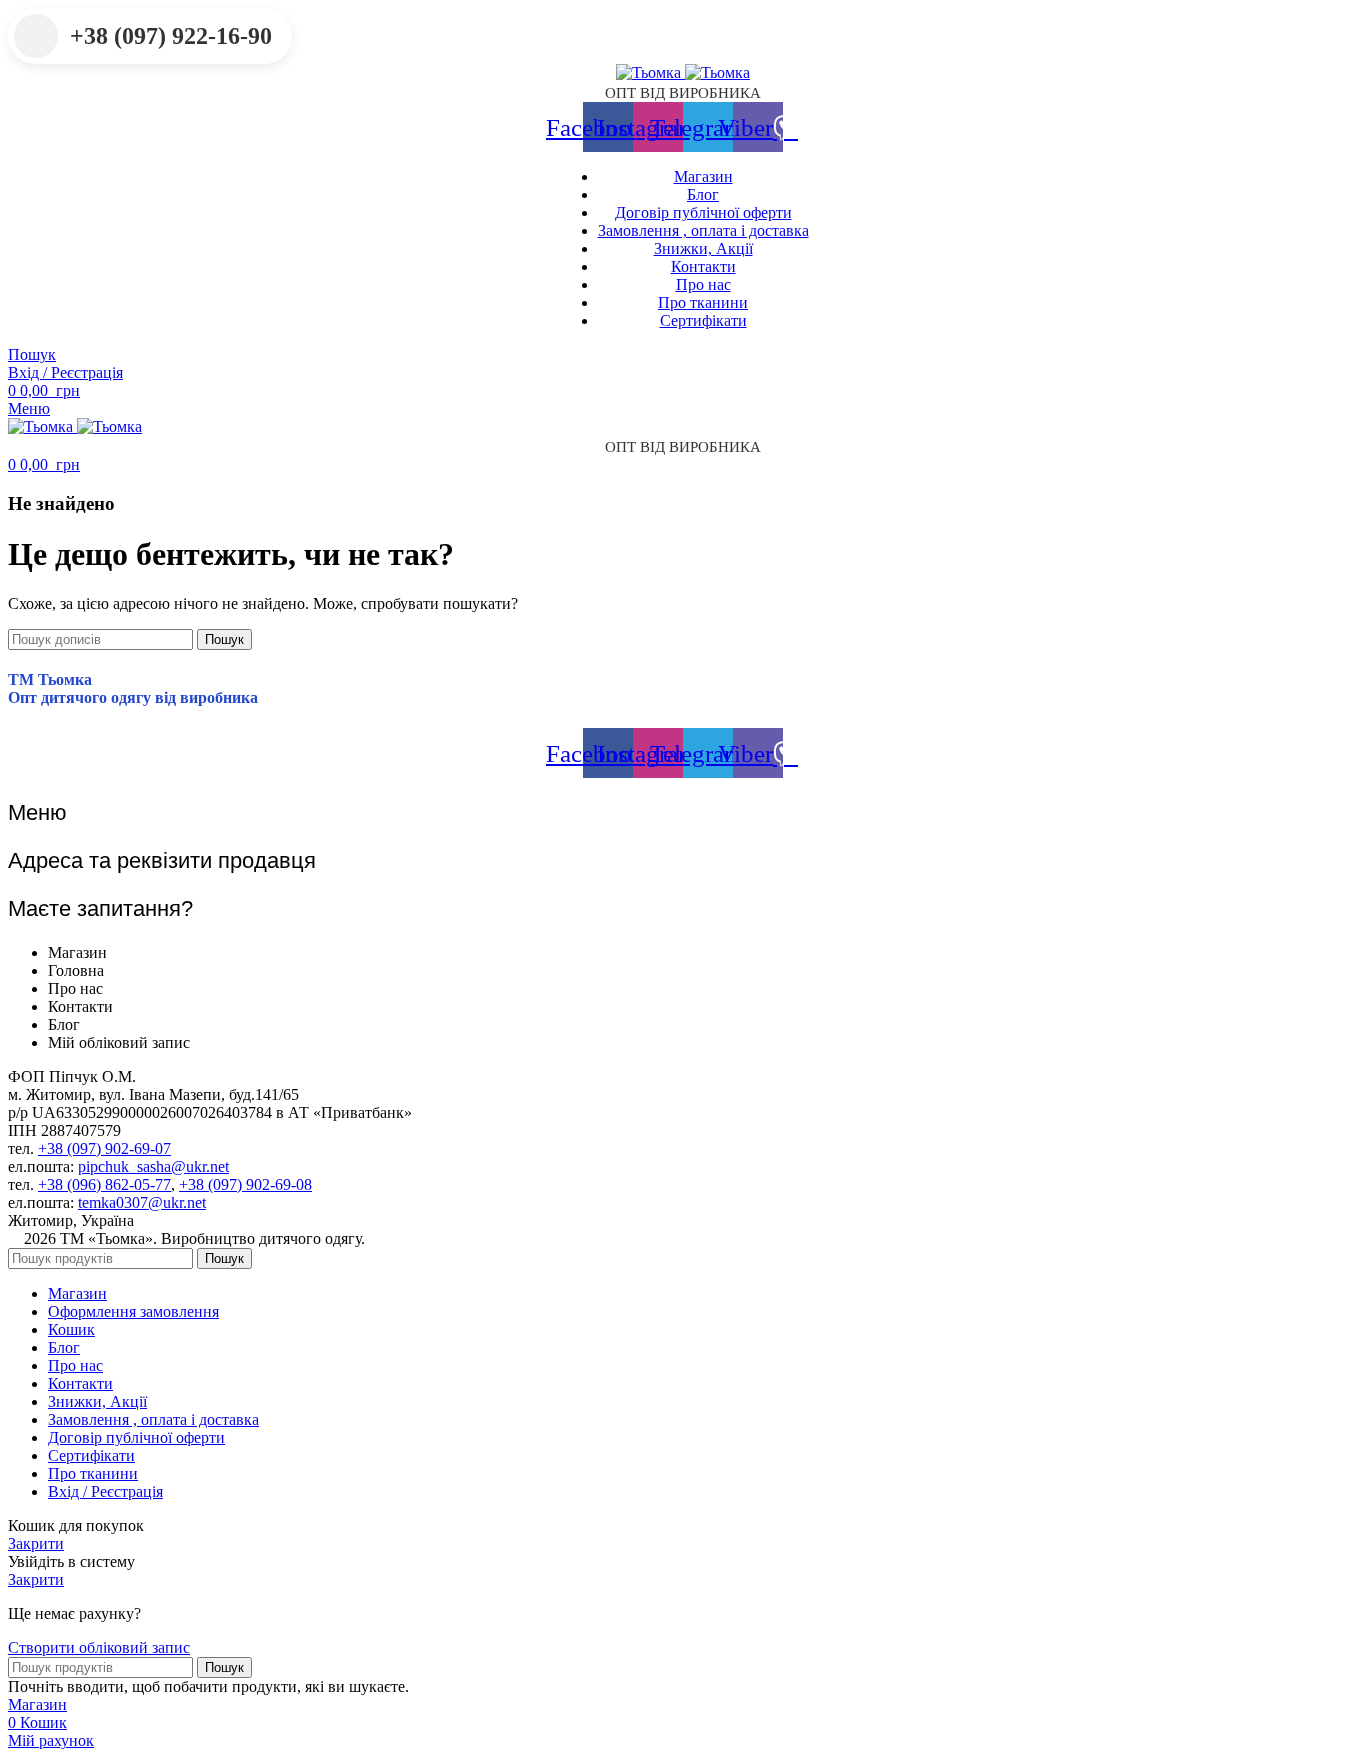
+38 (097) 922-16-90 (171, 36)
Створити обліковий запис (99, 1647)
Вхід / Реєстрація (105, 1491)
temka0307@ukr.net (142, 1202)
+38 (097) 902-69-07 (104, 1148)
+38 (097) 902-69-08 (245, 1184)
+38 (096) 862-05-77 (104, 1184)
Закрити (36, 1543)
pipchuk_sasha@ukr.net (153, 1166)
